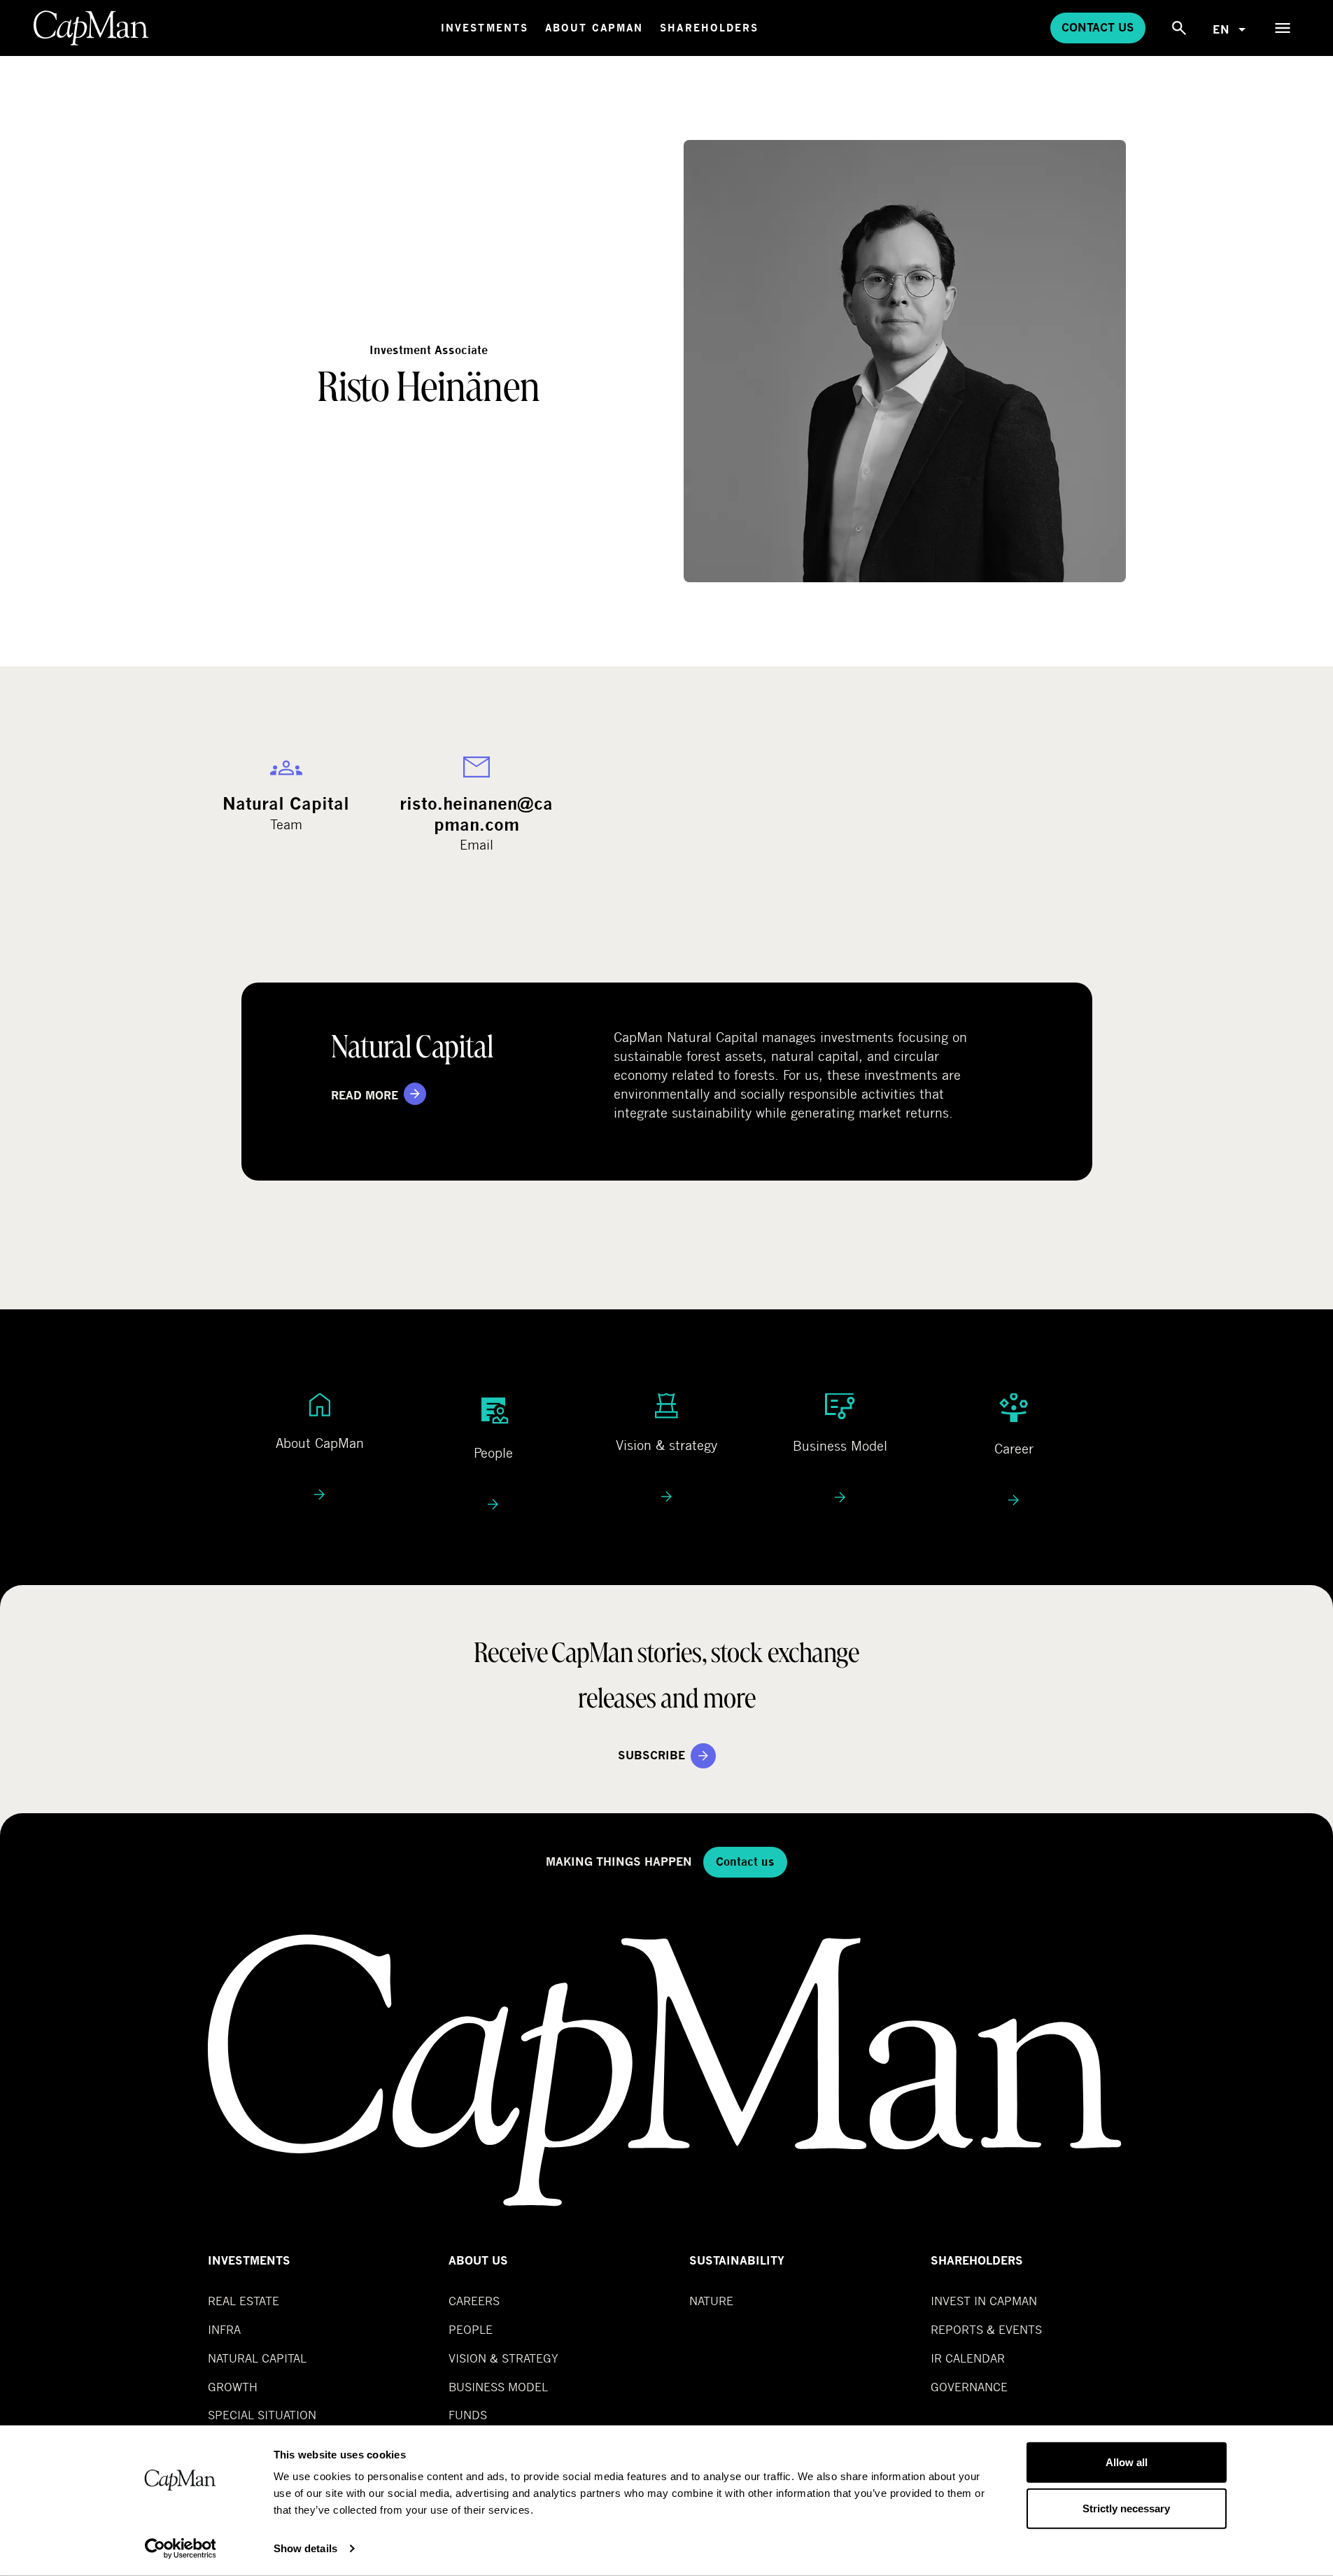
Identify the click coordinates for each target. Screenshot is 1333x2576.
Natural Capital (257, 2358)
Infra (224, 2329)
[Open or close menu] (1283, 28)
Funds (468, 2415)
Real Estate (244, 2301)
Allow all (1127, 2462)
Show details (305, 2548)
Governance (969, 2387)
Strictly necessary (1126, 2508)
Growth (233, 2387)
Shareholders (709, 28)
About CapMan (594, 28)
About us (478, 2261)
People (471, 2329)
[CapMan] (91, 28)
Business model (498, 2387)
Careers (474, 2301)
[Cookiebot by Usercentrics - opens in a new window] (180, 2549)
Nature (711, 2301)
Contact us (1098, 28)
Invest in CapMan (984, 2301)
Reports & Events (986, 2329)
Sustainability (737, 2261)
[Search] (1179, 28)
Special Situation (262, 2415)
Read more (365, 1096)
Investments (485, 28)
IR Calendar (968, 2358)
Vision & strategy (503, 2358)
